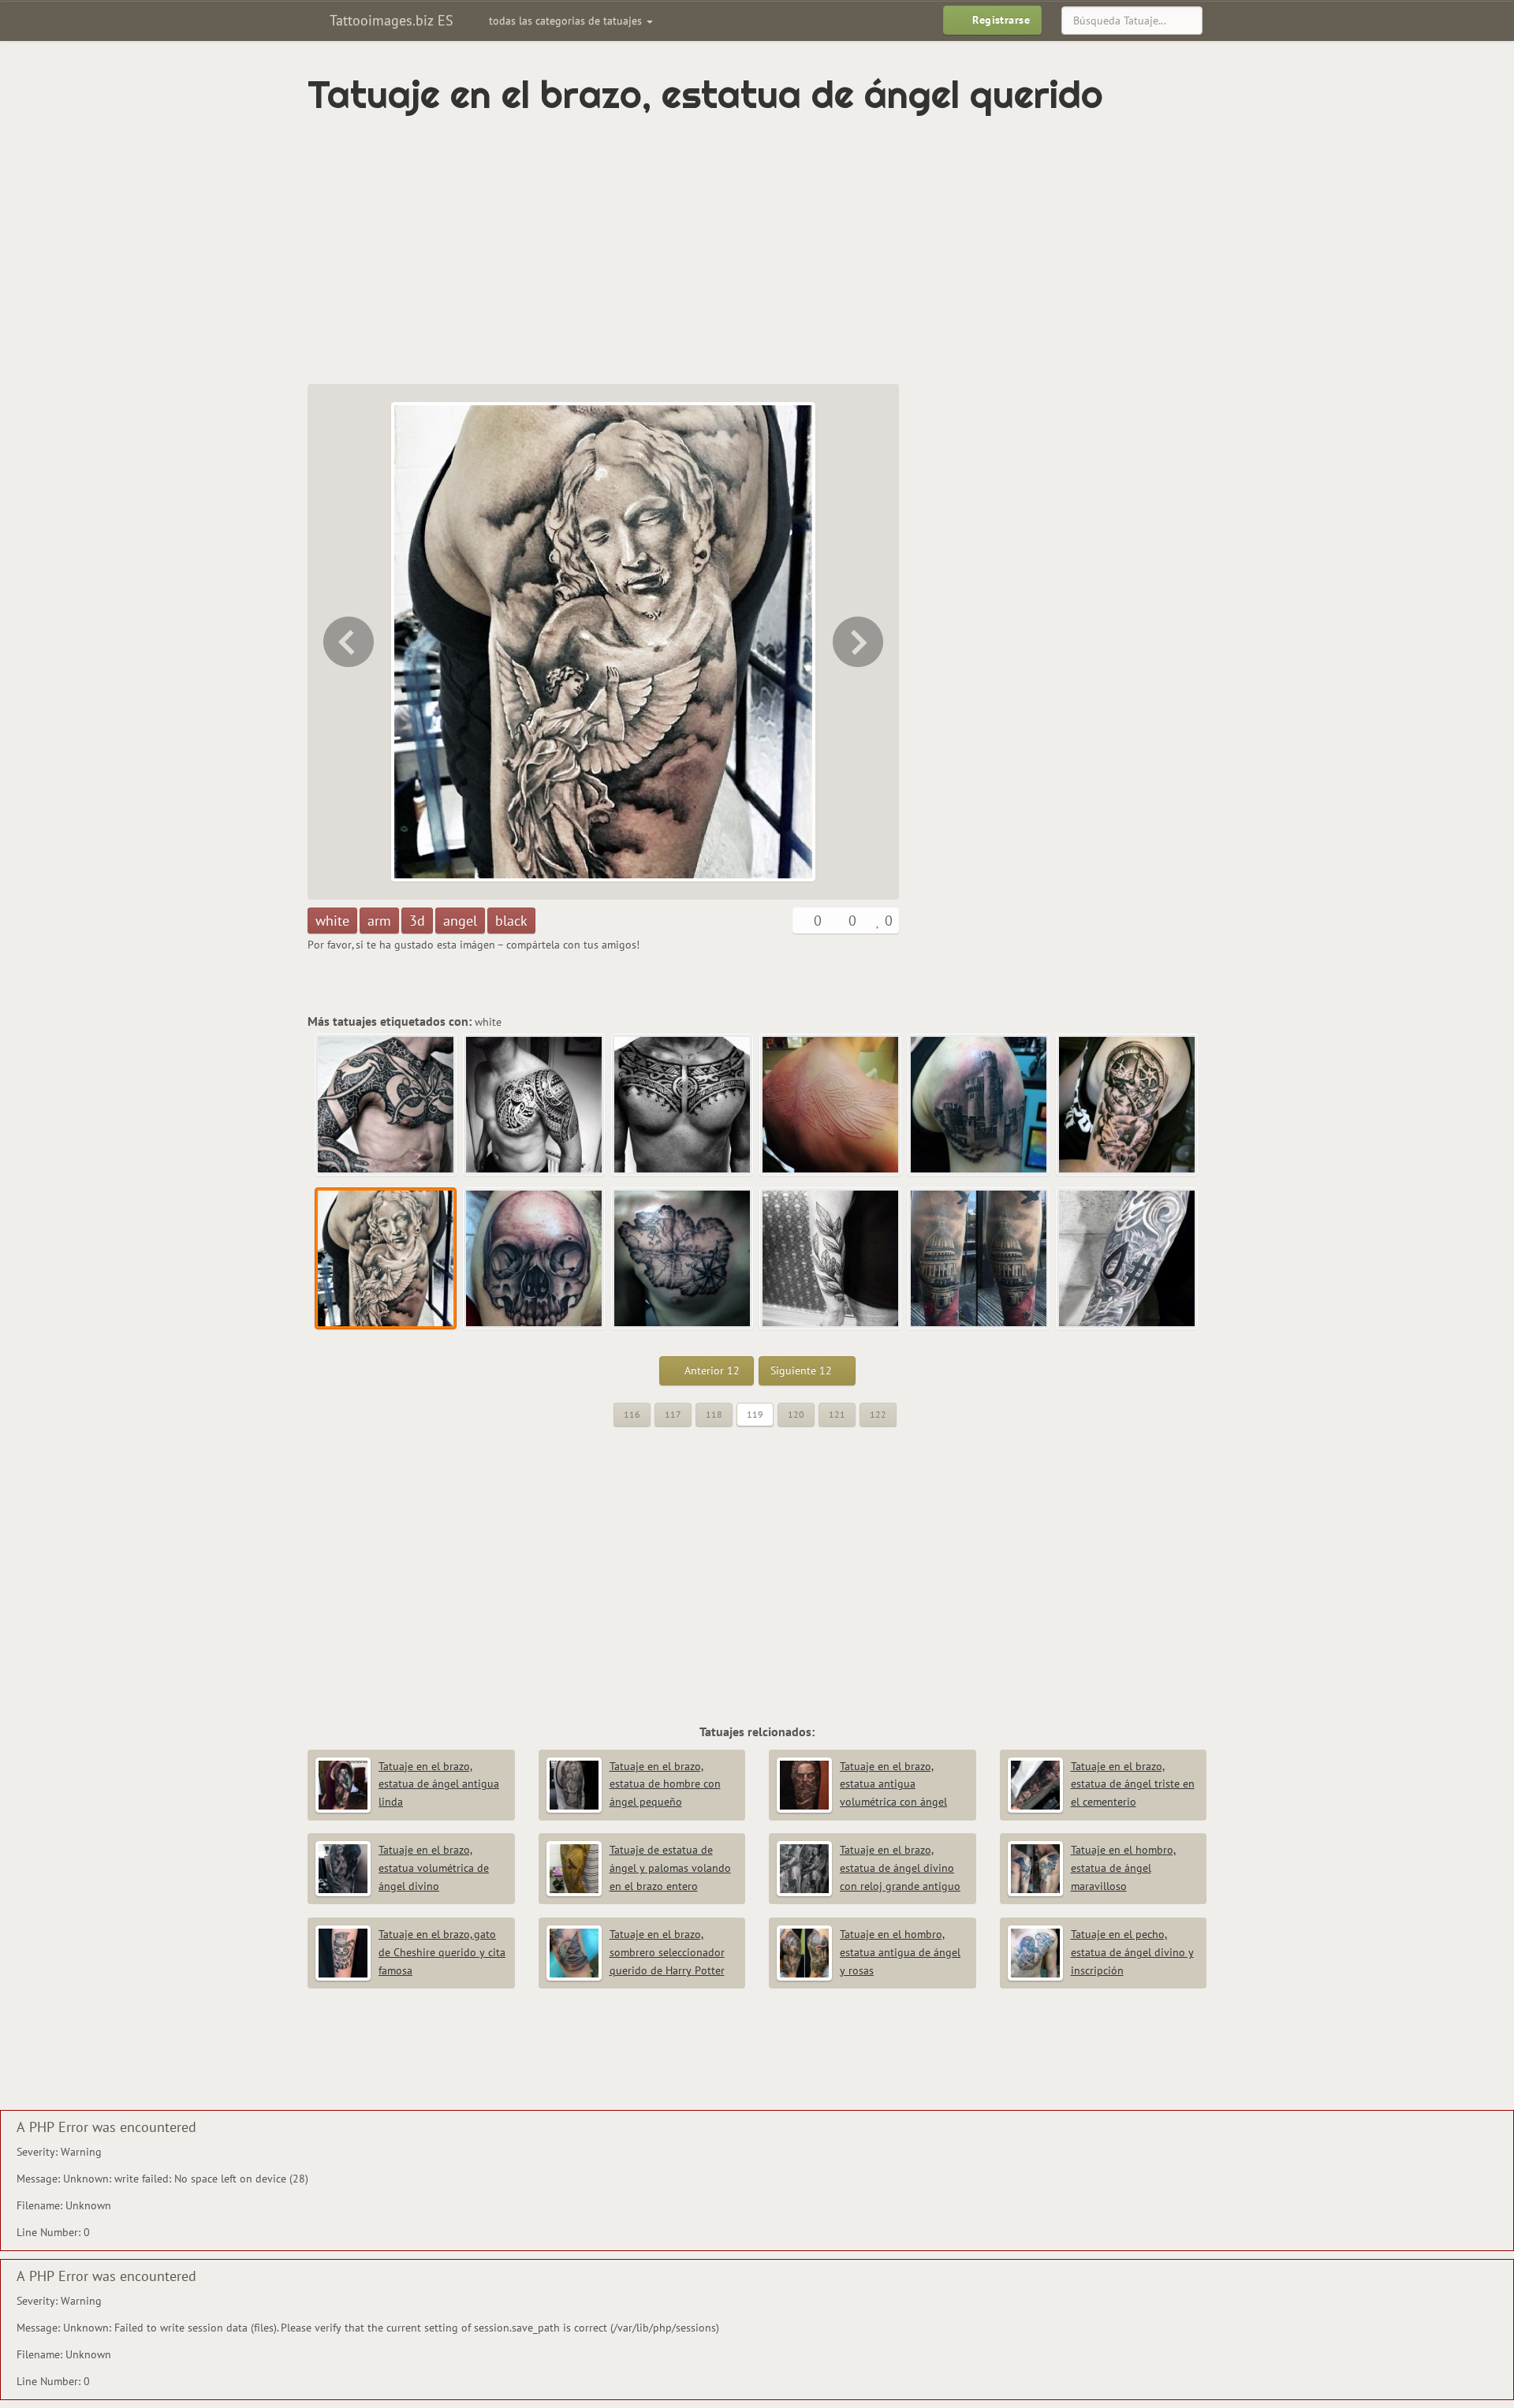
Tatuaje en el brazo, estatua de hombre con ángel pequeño (665, 1784)
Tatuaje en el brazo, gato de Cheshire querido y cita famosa (442, 1952)
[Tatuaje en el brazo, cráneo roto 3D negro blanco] (860, 642)
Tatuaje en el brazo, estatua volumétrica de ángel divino (434, 1868)
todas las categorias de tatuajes (567, 21)
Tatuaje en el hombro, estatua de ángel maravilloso (1123, 1868)
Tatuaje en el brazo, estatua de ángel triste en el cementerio (1133, 1784)
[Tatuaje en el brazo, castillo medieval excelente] (979, 1105)
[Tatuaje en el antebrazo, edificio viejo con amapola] (979, 1259)
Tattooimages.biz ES (390, 20)
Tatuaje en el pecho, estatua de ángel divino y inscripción (1132, 1952)
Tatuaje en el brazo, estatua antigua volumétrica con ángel (893, 1784)
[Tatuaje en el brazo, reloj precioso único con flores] (347, 642)
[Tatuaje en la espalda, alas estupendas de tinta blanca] (831, 1105)
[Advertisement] (690, 250)
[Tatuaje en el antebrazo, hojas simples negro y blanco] (831, 1259)
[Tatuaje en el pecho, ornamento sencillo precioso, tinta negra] (683, 1105)
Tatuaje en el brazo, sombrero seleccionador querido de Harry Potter (667, 1952)
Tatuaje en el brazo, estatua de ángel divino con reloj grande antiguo (900, 1868)
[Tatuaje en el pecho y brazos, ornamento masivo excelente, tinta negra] (386, 1105)
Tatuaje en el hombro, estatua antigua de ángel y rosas (900, 1952)
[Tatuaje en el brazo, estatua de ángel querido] (386, 1259)
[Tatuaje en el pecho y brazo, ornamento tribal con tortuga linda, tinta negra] (535, 1105)
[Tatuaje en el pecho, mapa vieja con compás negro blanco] (683, 1259)
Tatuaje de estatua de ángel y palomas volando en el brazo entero (670, 1868)
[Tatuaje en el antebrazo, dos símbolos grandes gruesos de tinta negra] (1128, 1259)
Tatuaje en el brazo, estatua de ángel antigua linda (439, 1784)
